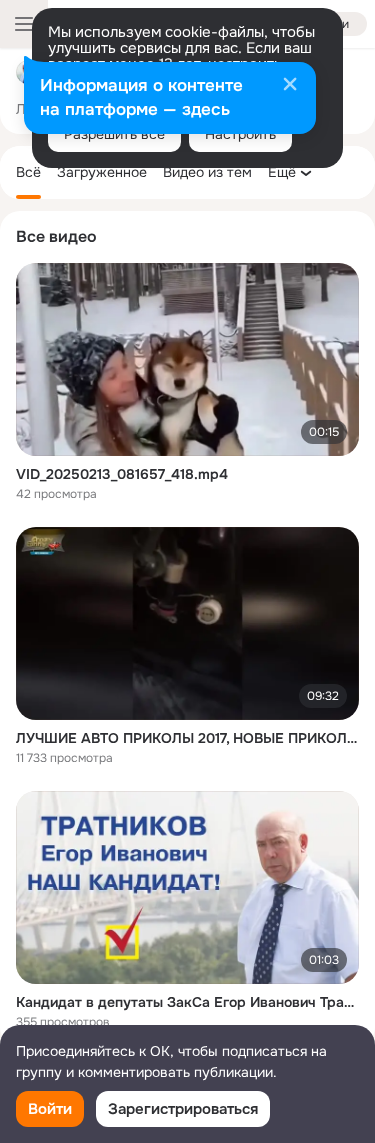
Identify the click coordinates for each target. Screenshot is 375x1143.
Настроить (240, 134)
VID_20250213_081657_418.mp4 (122, 474)
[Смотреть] (187, 359)
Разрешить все (114, 134)
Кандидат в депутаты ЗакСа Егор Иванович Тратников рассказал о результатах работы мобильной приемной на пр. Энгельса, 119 (187, 1002)
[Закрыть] (290, 86)
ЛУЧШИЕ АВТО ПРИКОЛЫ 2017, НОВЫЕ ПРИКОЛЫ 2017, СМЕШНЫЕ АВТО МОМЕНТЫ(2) (187, 738)
